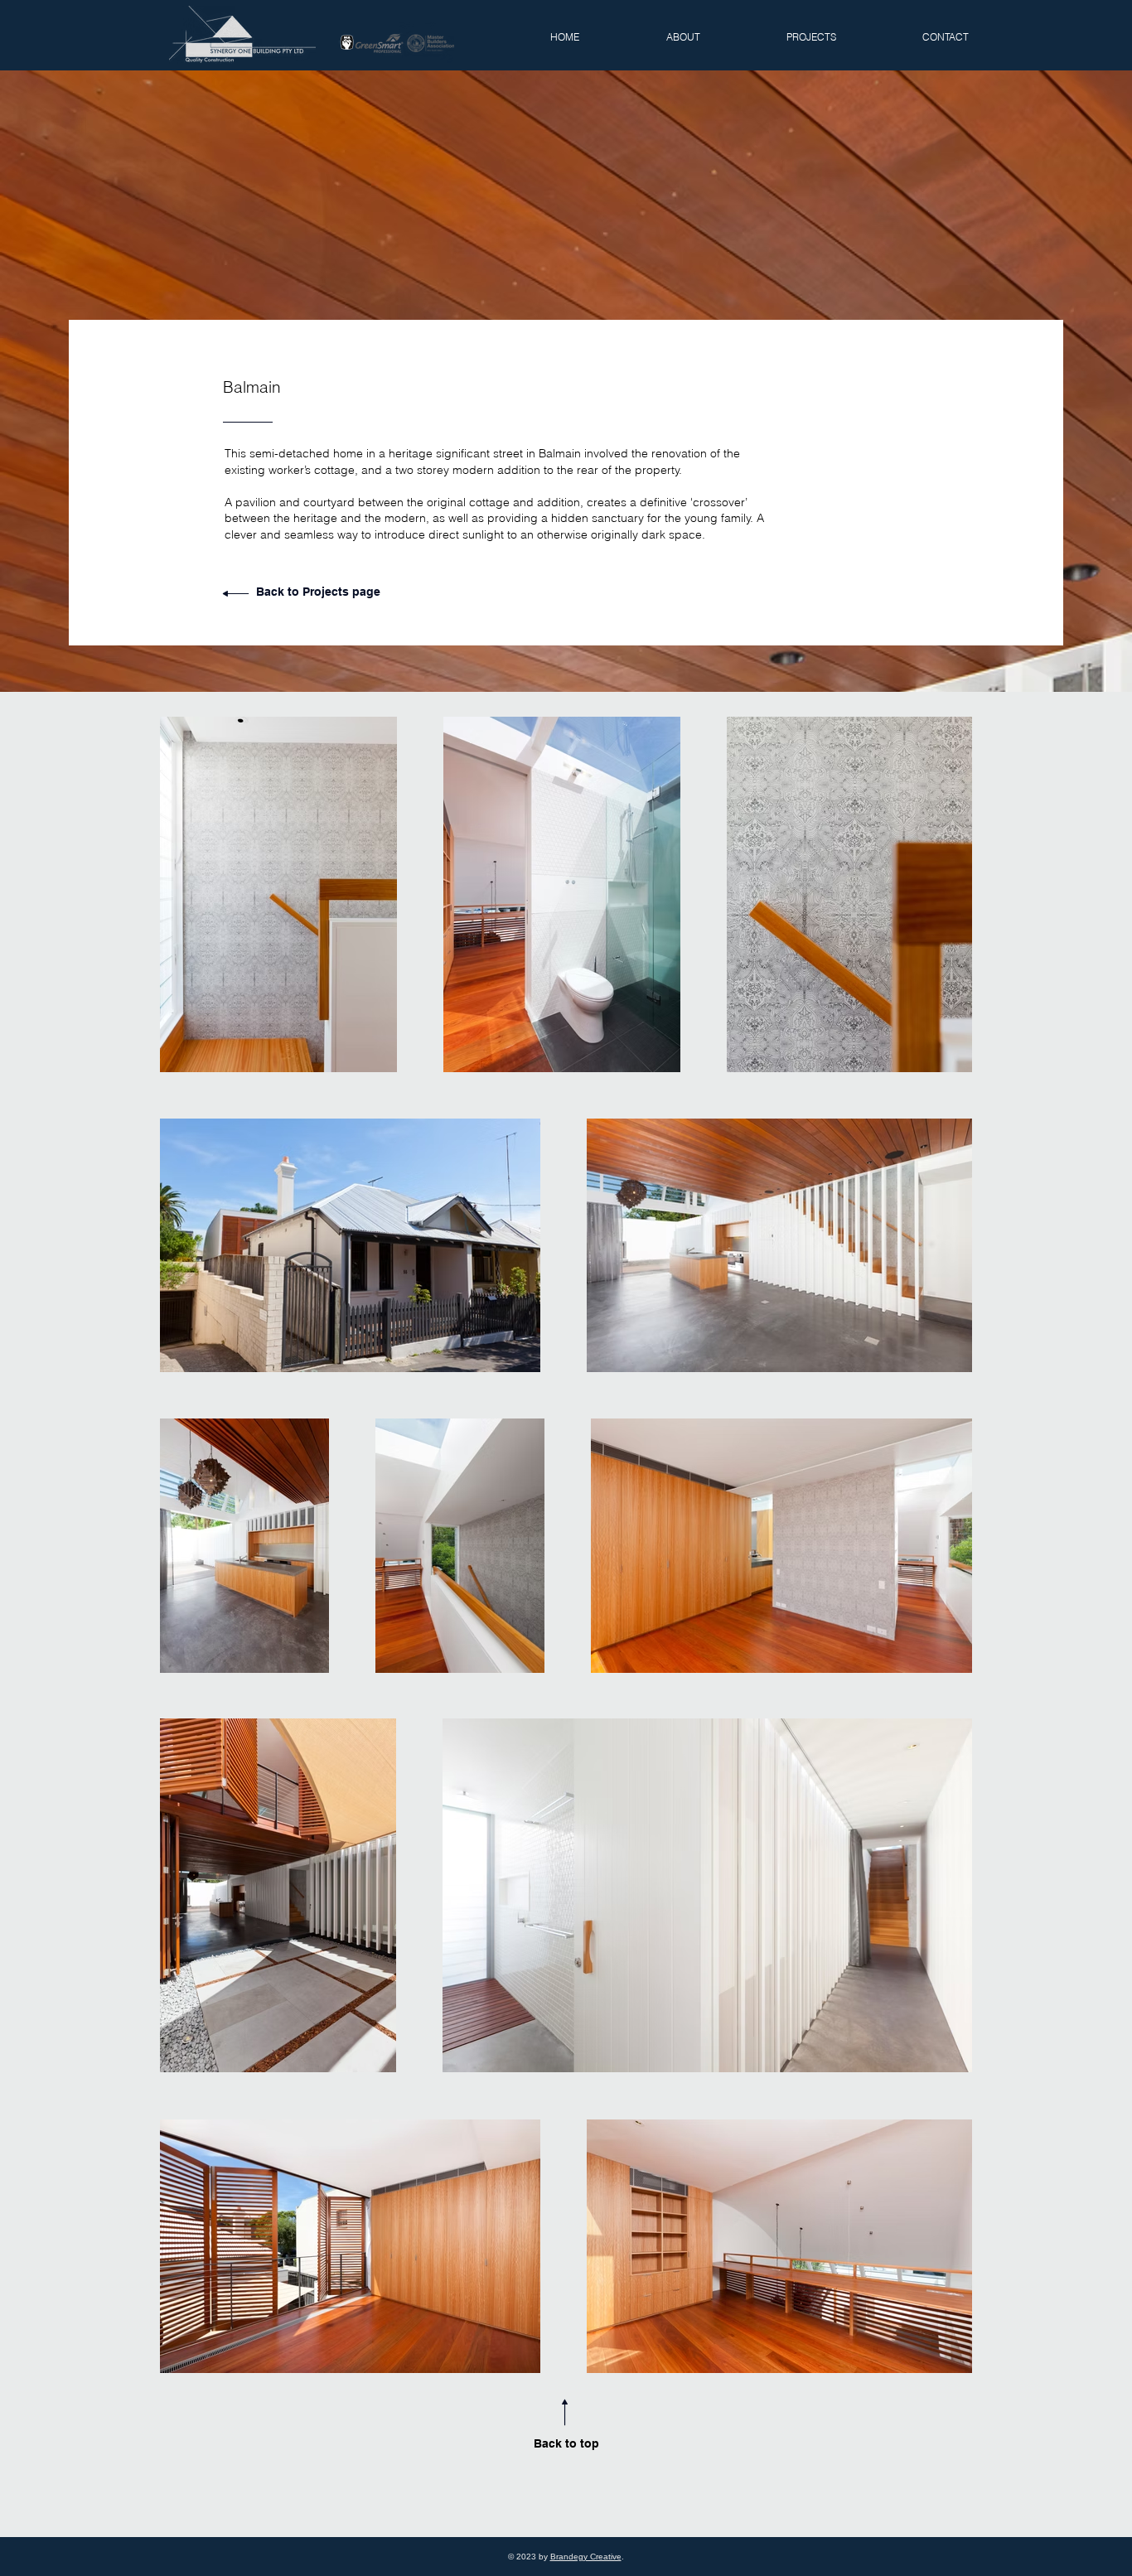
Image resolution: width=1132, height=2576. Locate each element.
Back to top (566, 2443)
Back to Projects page (318, 592)
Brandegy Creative (586, 2557)
